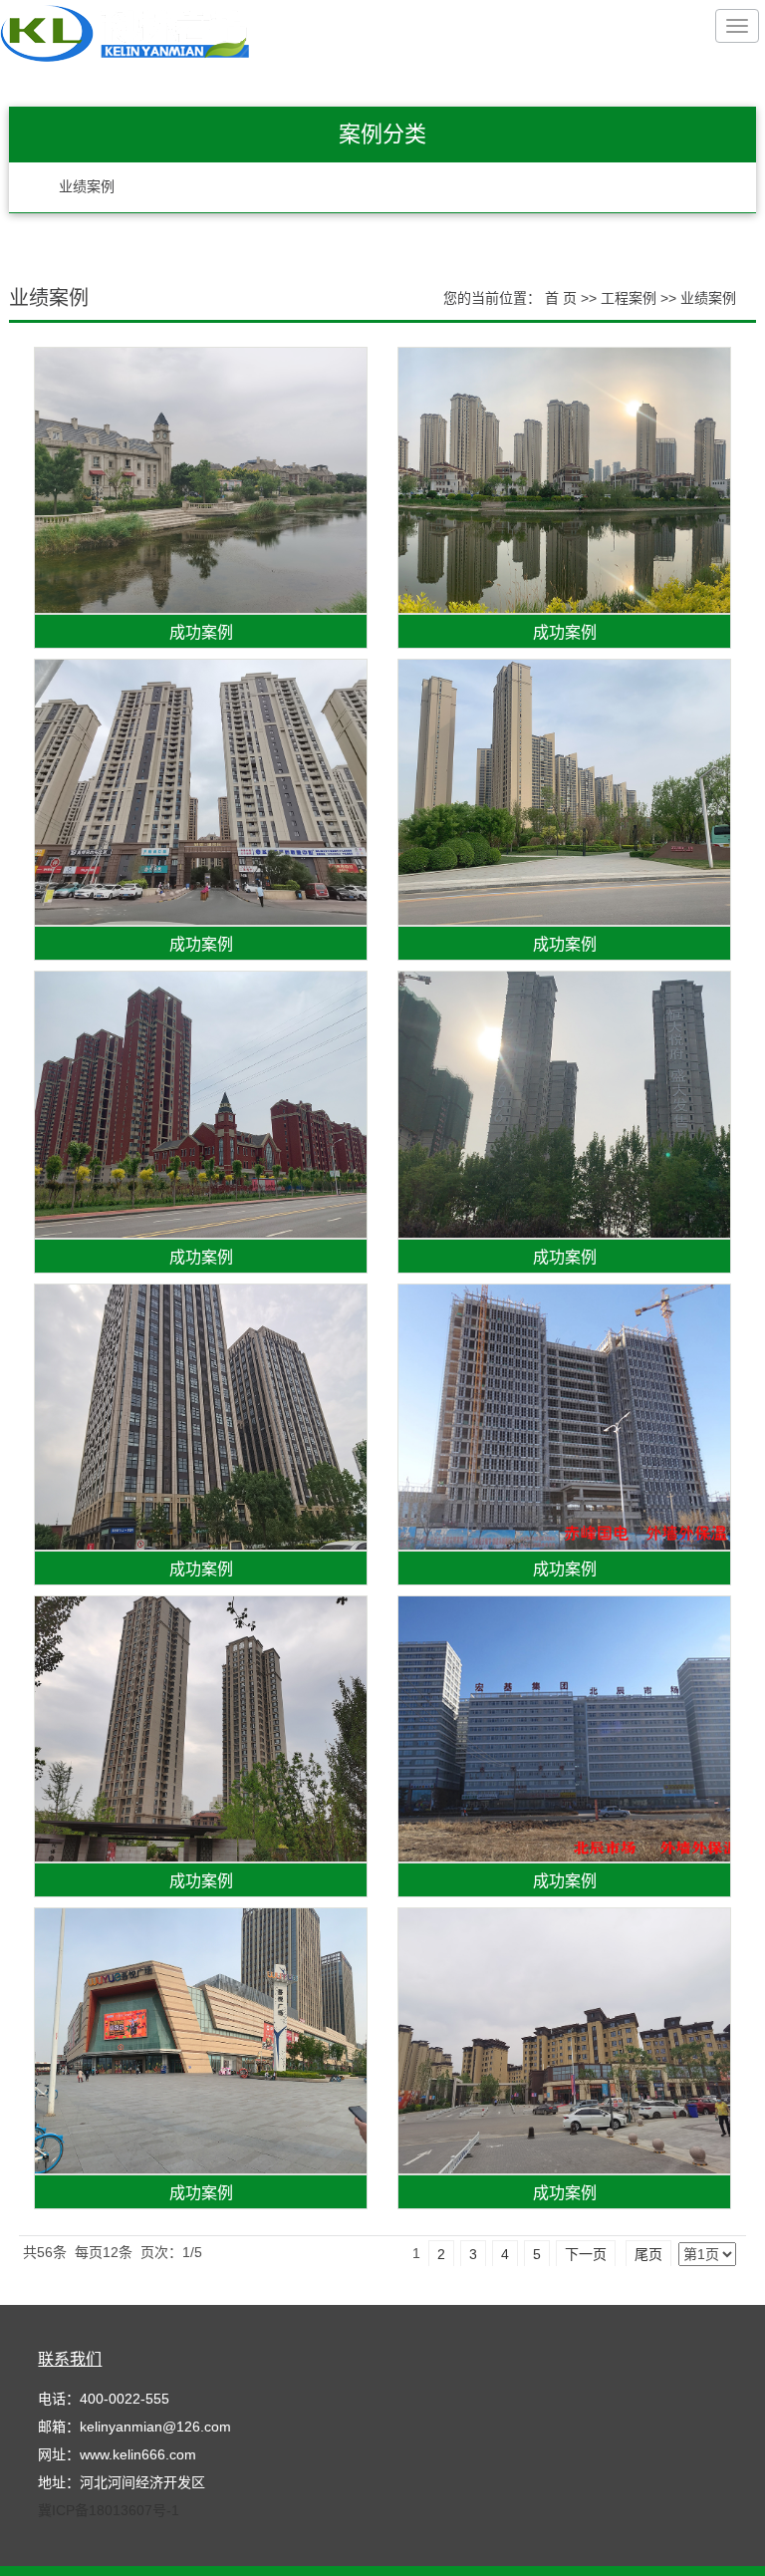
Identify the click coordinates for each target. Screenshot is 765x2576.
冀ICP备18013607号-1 (109, 2510)
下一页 (586, 2254)
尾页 (648, 2254)
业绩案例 (87, 187)
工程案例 (629, 298)
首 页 (561, 298)
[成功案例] (201, 480)
